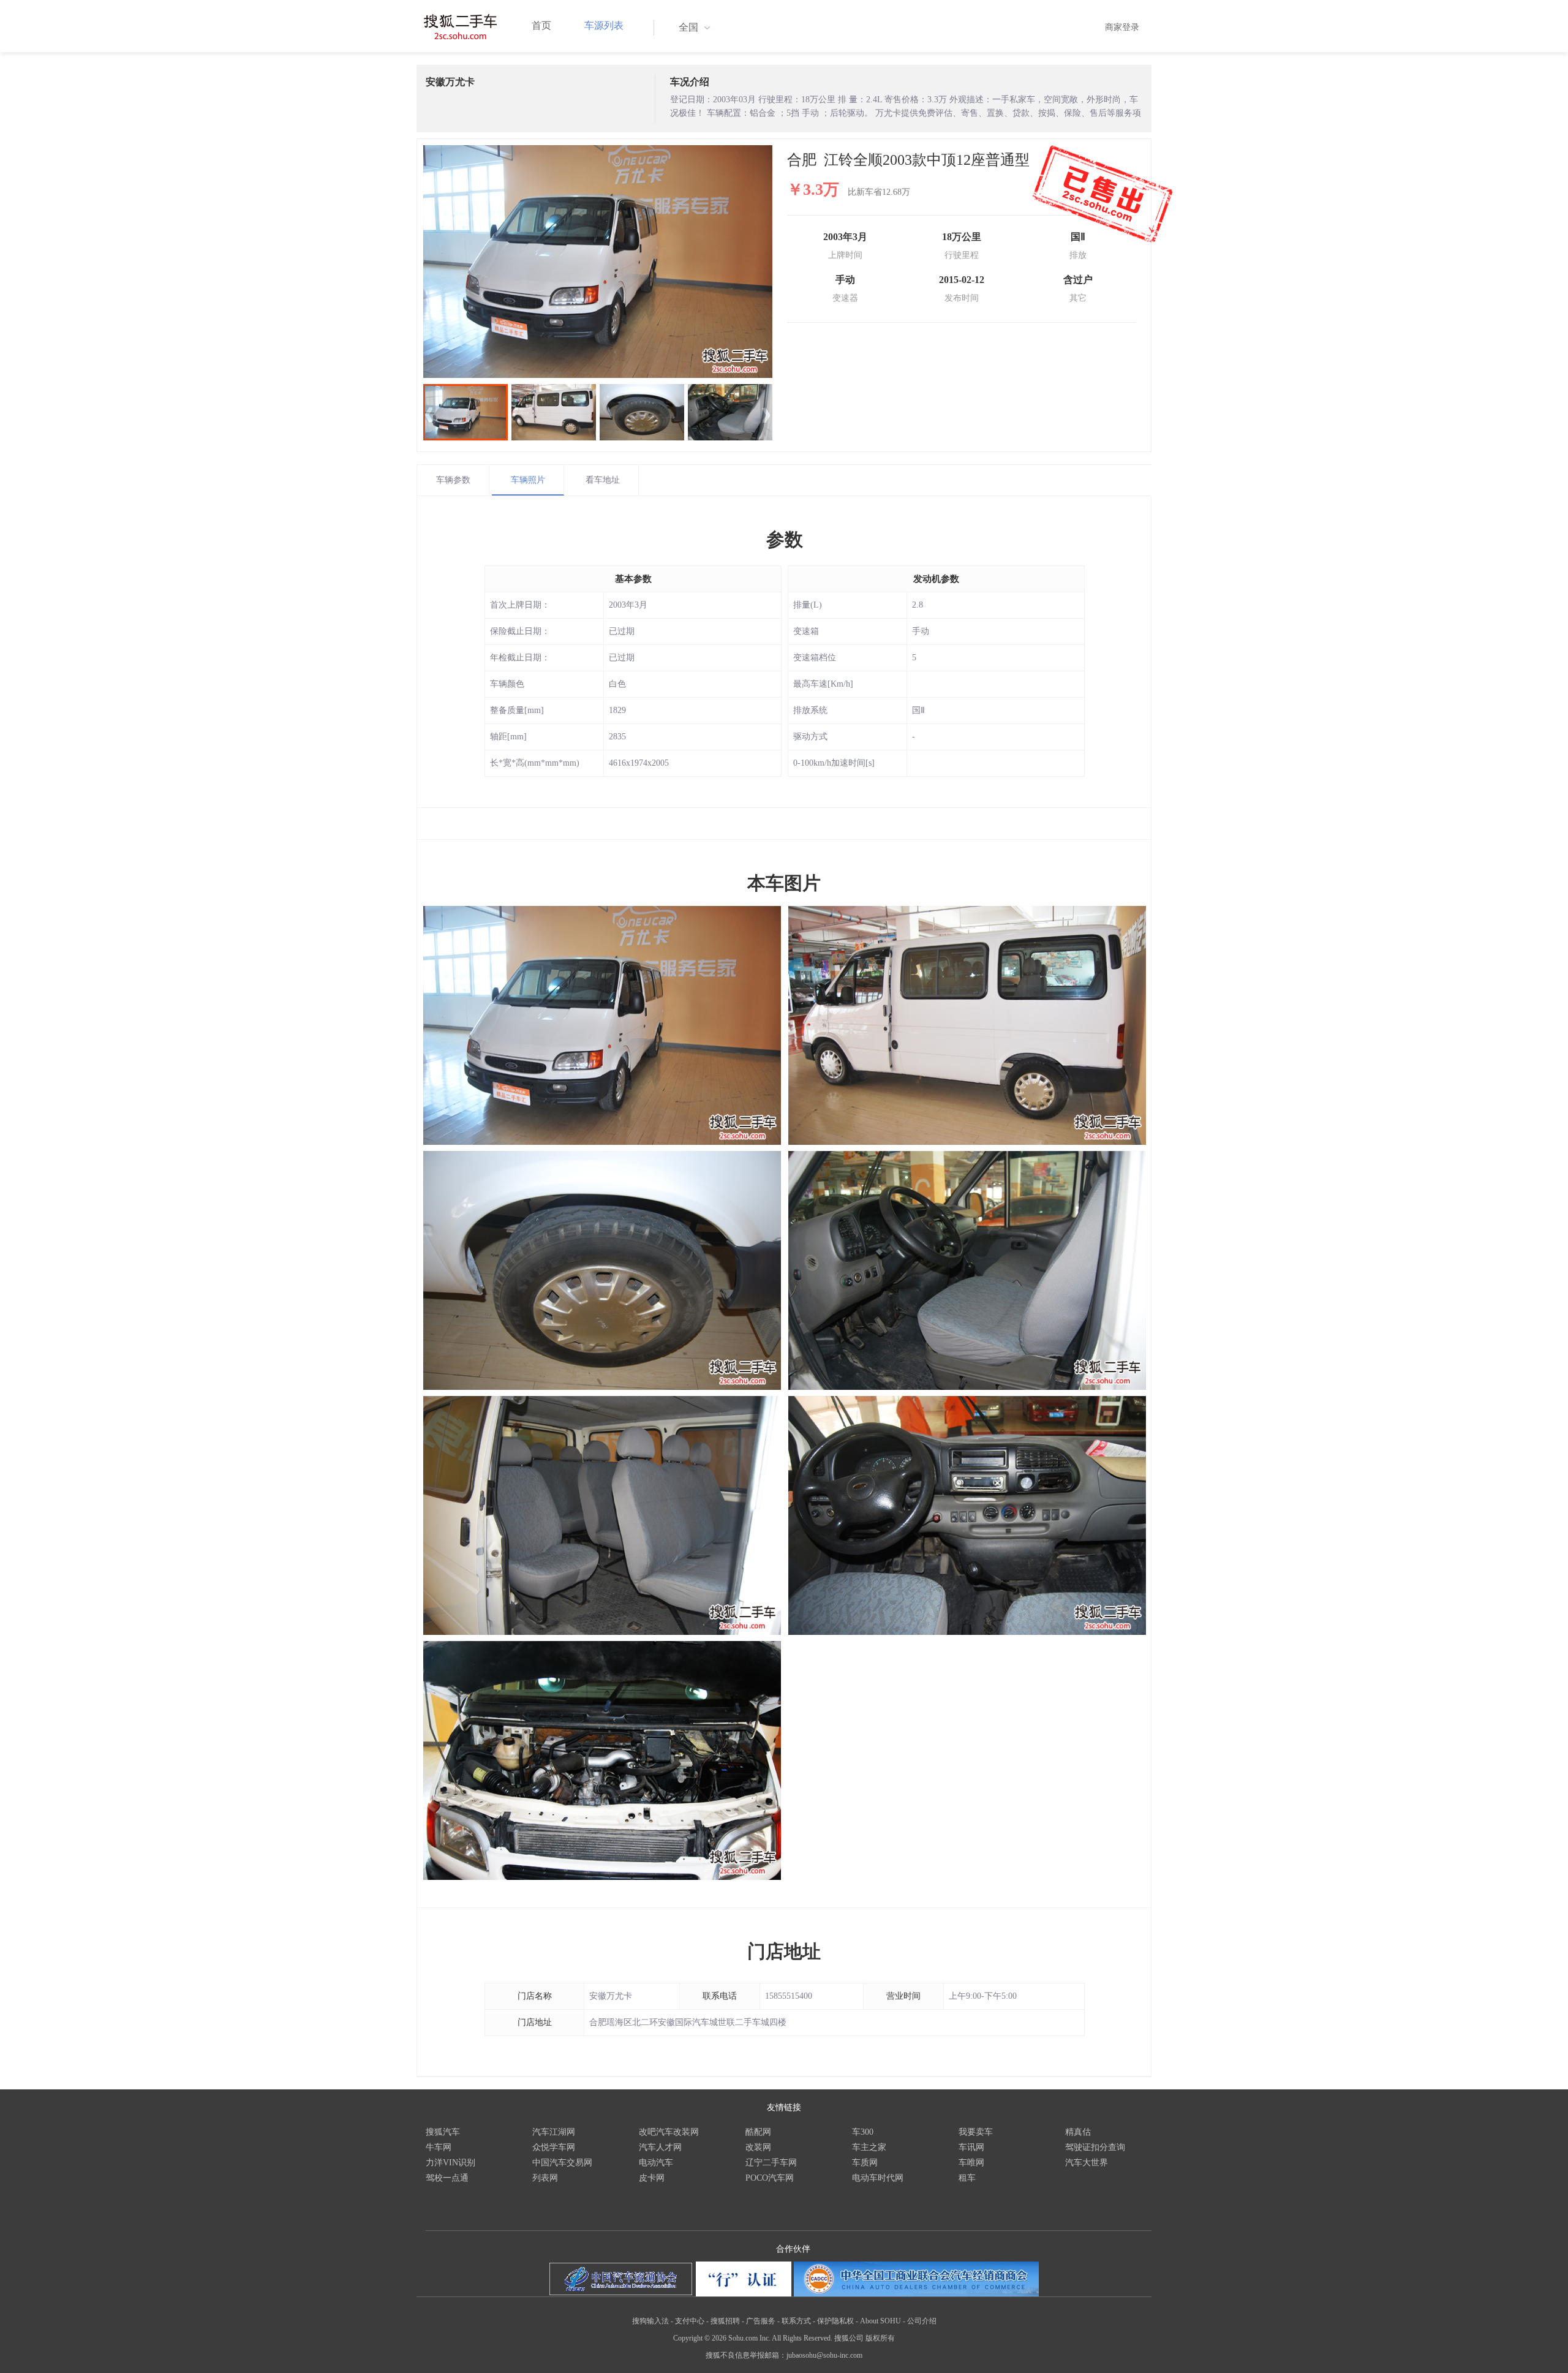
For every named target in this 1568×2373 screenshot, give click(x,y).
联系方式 (796, 2321)
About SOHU (880, 2321)
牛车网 (439, 2147)
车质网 (865, 2163)
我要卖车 (976, 2132)
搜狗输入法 (650, 2321)
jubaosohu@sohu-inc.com (824, 2355)
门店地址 (784, 1951)
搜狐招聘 (725, 2321)
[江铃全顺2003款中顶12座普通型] (598, 262)
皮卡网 (652, 2178)
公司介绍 (922, 2321)
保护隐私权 (835, 2321)
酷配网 (758, 2132)
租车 (967, 2178)
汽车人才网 (660, 2147)
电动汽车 (656, 2163)
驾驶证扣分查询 (1095, 2147)
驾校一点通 (447, 2178)
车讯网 (971, 2147)
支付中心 (690, 2321)
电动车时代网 (878, 2178)
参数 (785, 539)
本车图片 (784, 883)
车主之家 (869, 2147)
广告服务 (761, 2321)
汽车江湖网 (554, 2132)
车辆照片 (528, 480)
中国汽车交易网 (562, 2163)
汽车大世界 (1087, 2163)
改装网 (758, 2147)
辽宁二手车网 (771, 2163)
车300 (863, 2132)
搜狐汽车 (443, 2132)
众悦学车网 (554, 2147)
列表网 (545, 2178)
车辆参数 (453, 480)
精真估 (1078, 2132)
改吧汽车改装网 (669, 2132)
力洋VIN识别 (450, 2163)
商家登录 (1122, 27)
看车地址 (603, 480)
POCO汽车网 (770, 2178)
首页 (541, 25)
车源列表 (604, 25)
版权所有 (880, 2338)
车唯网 (971, 2163)
